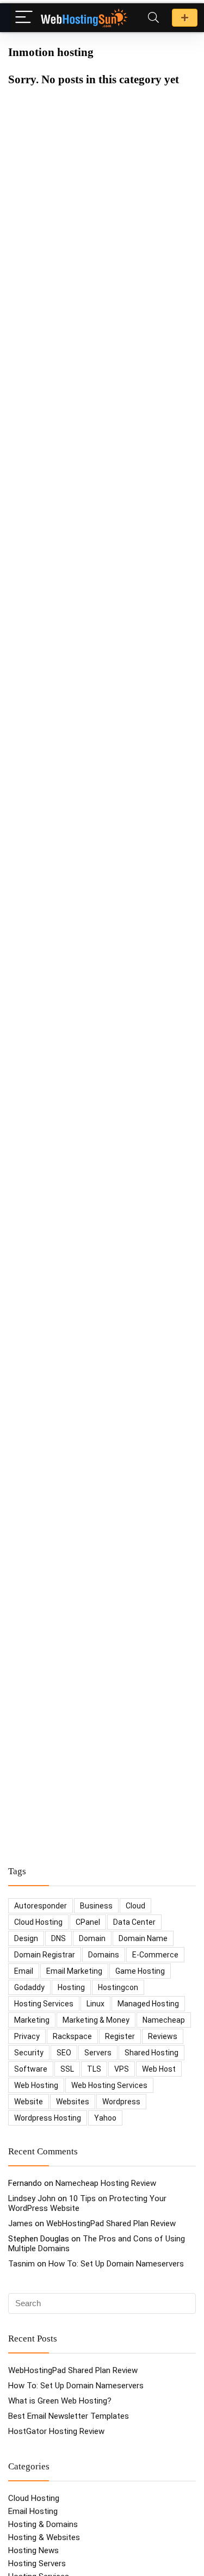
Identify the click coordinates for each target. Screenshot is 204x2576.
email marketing (74, 1971)
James (20, 2223)
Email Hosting (33, 2511)
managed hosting (148, 2004)
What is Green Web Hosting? (60, 2401)
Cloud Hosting (34, 2498)
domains (104, 1955)
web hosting (36, 2085)
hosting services (44, 2004)
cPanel (88, 1922)
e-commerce (155, 1955)
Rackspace (72, 2036)
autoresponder (41, 1906)
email (24, 1971)
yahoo (105, 2118)
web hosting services (109, 2085)
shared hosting (152, 2053)
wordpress (121, 2102)
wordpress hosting (48, 2118)
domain (92, 1938)
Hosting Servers (37, 2563)
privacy (27, 2036)
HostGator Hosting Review (56, 2431)
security (29, 2053)
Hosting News (33, 2550)
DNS (58, 1938)
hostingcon (118, 1987)
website (29, 2102)
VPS (122, 2069)
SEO (64, 2053)
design (26, 1938)
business (96, 1906)
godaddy (29, 1987)
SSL (67, 2069)
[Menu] (24, 18)
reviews (163, 2036)
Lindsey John (32, 2198)
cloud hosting (38, 1922)
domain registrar (45, 1955)
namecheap (164, 2020)
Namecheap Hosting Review (106, 2183)
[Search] (153, 18)
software (31, 2069)
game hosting (140, 1971)
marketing (32, 2020)
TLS (94, 2069)
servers (98, 2053)
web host (159, 2069)
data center (134, 1922)
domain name (143, 1938)
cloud (135, 1906)
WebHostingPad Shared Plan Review (111, 2223)
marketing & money (96, 2020)
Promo (185, 18)
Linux (95, 2004)
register (120, 2036)
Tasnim (21, 2264)
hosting (71, 1987)
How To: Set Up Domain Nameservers (116, 2264)
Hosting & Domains (43, 2524)
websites (73, 2102)
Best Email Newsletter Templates (69, 2416)
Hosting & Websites (44, 2537)
